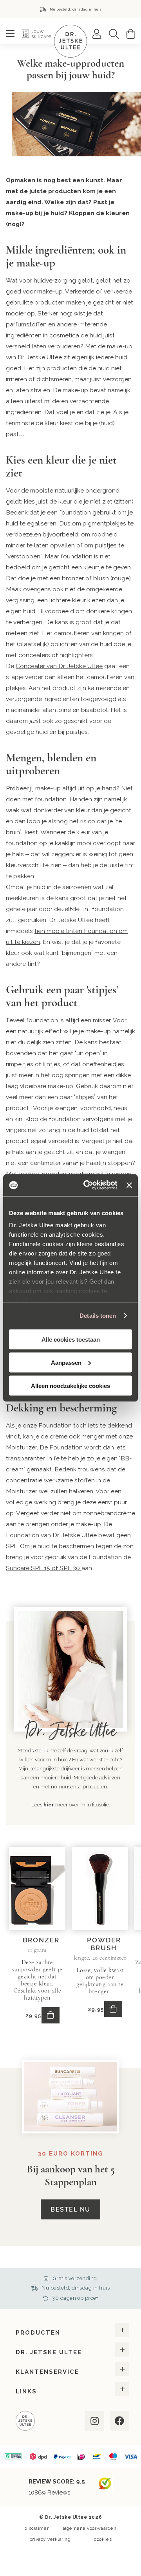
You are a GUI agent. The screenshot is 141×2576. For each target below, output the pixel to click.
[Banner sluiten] (129, 1185)
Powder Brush (104, 1944)
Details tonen (98, 1316)
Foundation (55, 1425)
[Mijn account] (97, 34)
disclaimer (37, 2528)
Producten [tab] (38, 2333)
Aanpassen (66, 1362)
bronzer (73, 578)
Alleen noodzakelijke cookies (70, 1385)
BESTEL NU (70, 2209)
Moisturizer (21, 1447)
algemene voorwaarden (90, 2528)
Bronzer (41, 1940)
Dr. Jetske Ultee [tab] (49, 2352)
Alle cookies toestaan (71, 1339)
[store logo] (70, 41)
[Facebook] (119, 2421)
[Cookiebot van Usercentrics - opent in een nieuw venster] (87, 1185)
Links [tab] (26, 2391)
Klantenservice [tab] (47, 2372)
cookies (103, 2539)
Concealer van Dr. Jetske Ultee (59, 666)
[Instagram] (94, 2421)
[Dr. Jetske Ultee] (25, 2422)
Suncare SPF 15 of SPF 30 (44, 1568)
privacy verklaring (50, 2539)
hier (49, 1805)
